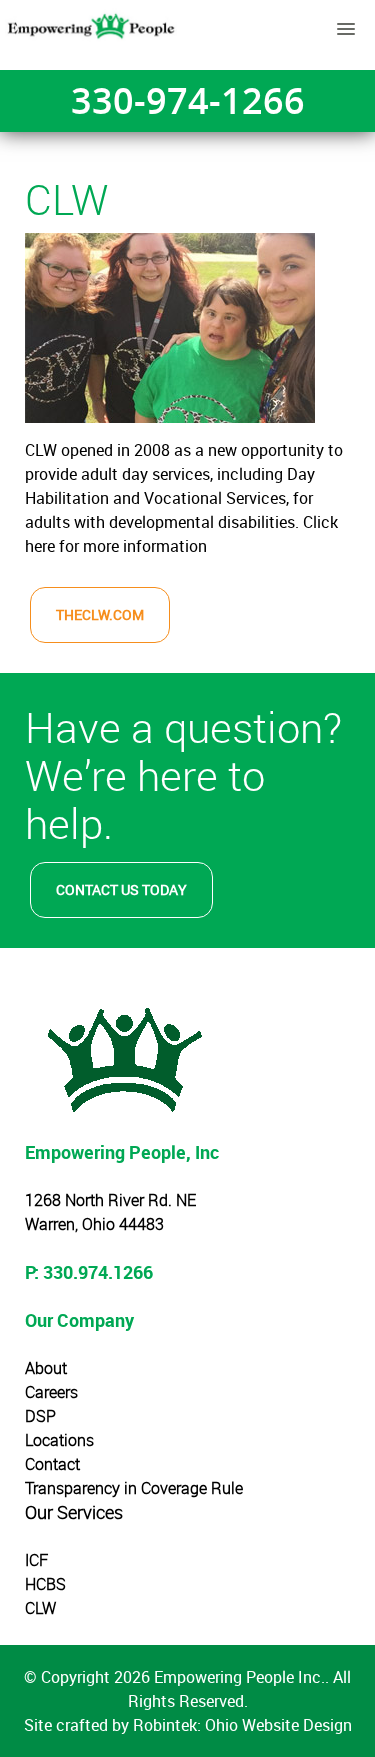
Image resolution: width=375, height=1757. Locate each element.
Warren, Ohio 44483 (94, 1224)
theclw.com (100, 614)
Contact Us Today (121, 889)
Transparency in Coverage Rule (134, 1488)
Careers (51, 1392)
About (46, 1368)
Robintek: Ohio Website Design (242, 1725)
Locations (59, 1440)
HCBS (45, 1584)
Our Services (74, 1512)
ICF (36, 1560)
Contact (52, 1464)
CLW (40, 1608)
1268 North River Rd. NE (110, 1200)
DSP (40, 1416)
